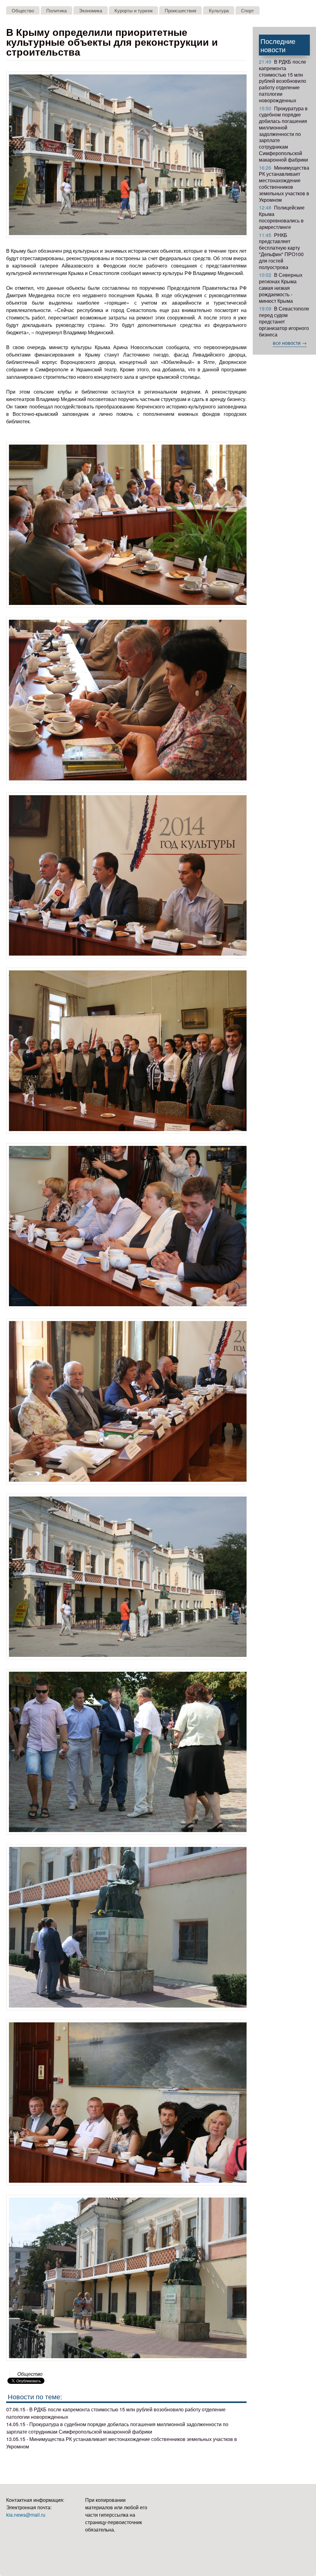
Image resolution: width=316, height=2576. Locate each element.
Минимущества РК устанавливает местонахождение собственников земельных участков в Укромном (284, 184)
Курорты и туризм (133, 10)
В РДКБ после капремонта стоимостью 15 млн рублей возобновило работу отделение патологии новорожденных (283, 81)
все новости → (290, 343)
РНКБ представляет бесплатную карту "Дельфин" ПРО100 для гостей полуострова (281, 251)
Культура (219, 10)
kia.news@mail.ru (26, 2515)
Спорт (247, 10)
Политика (56, 10)
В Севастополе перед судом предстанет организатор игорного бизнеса (284, 321)
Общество (23, 10)
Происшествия (181, 10)
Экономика (91, 10)
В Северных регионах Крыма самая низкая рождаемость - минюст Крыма (281, 288)
